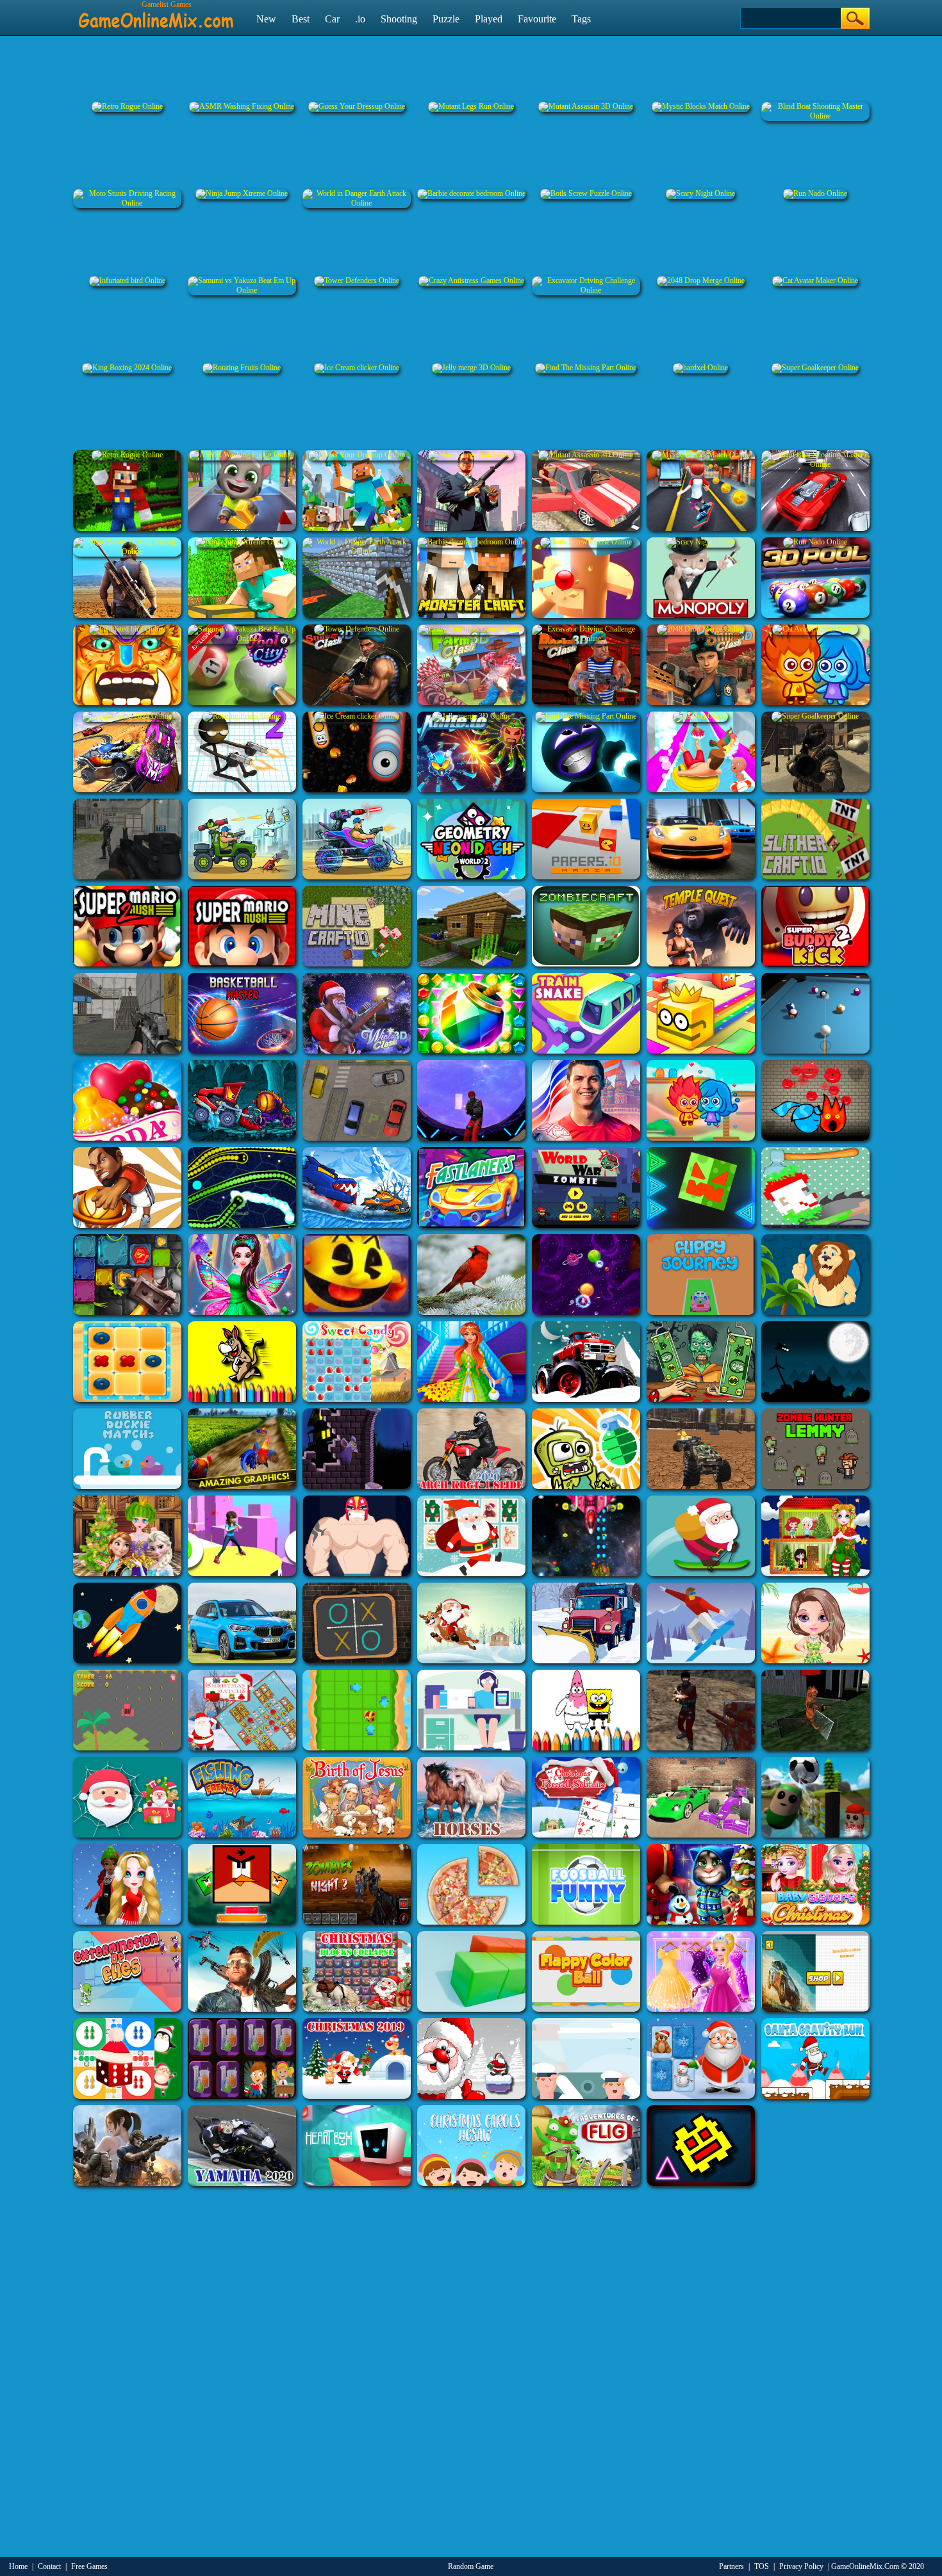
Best (301, 19)
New (266, 19)
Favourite (537, 19)
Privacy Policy (801, 2566)
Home (18, 2566)
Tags (581, 19)
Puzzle (446, 19)
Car (332, 19)
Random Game (471, 2566)
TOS (762, 2566)
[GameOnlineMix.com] (156, 15)
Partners (731, 2566)
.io (360, 19)
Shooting (399, 19)
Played (489, 19)
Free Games (89, 2566)
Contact (49, 2566)
